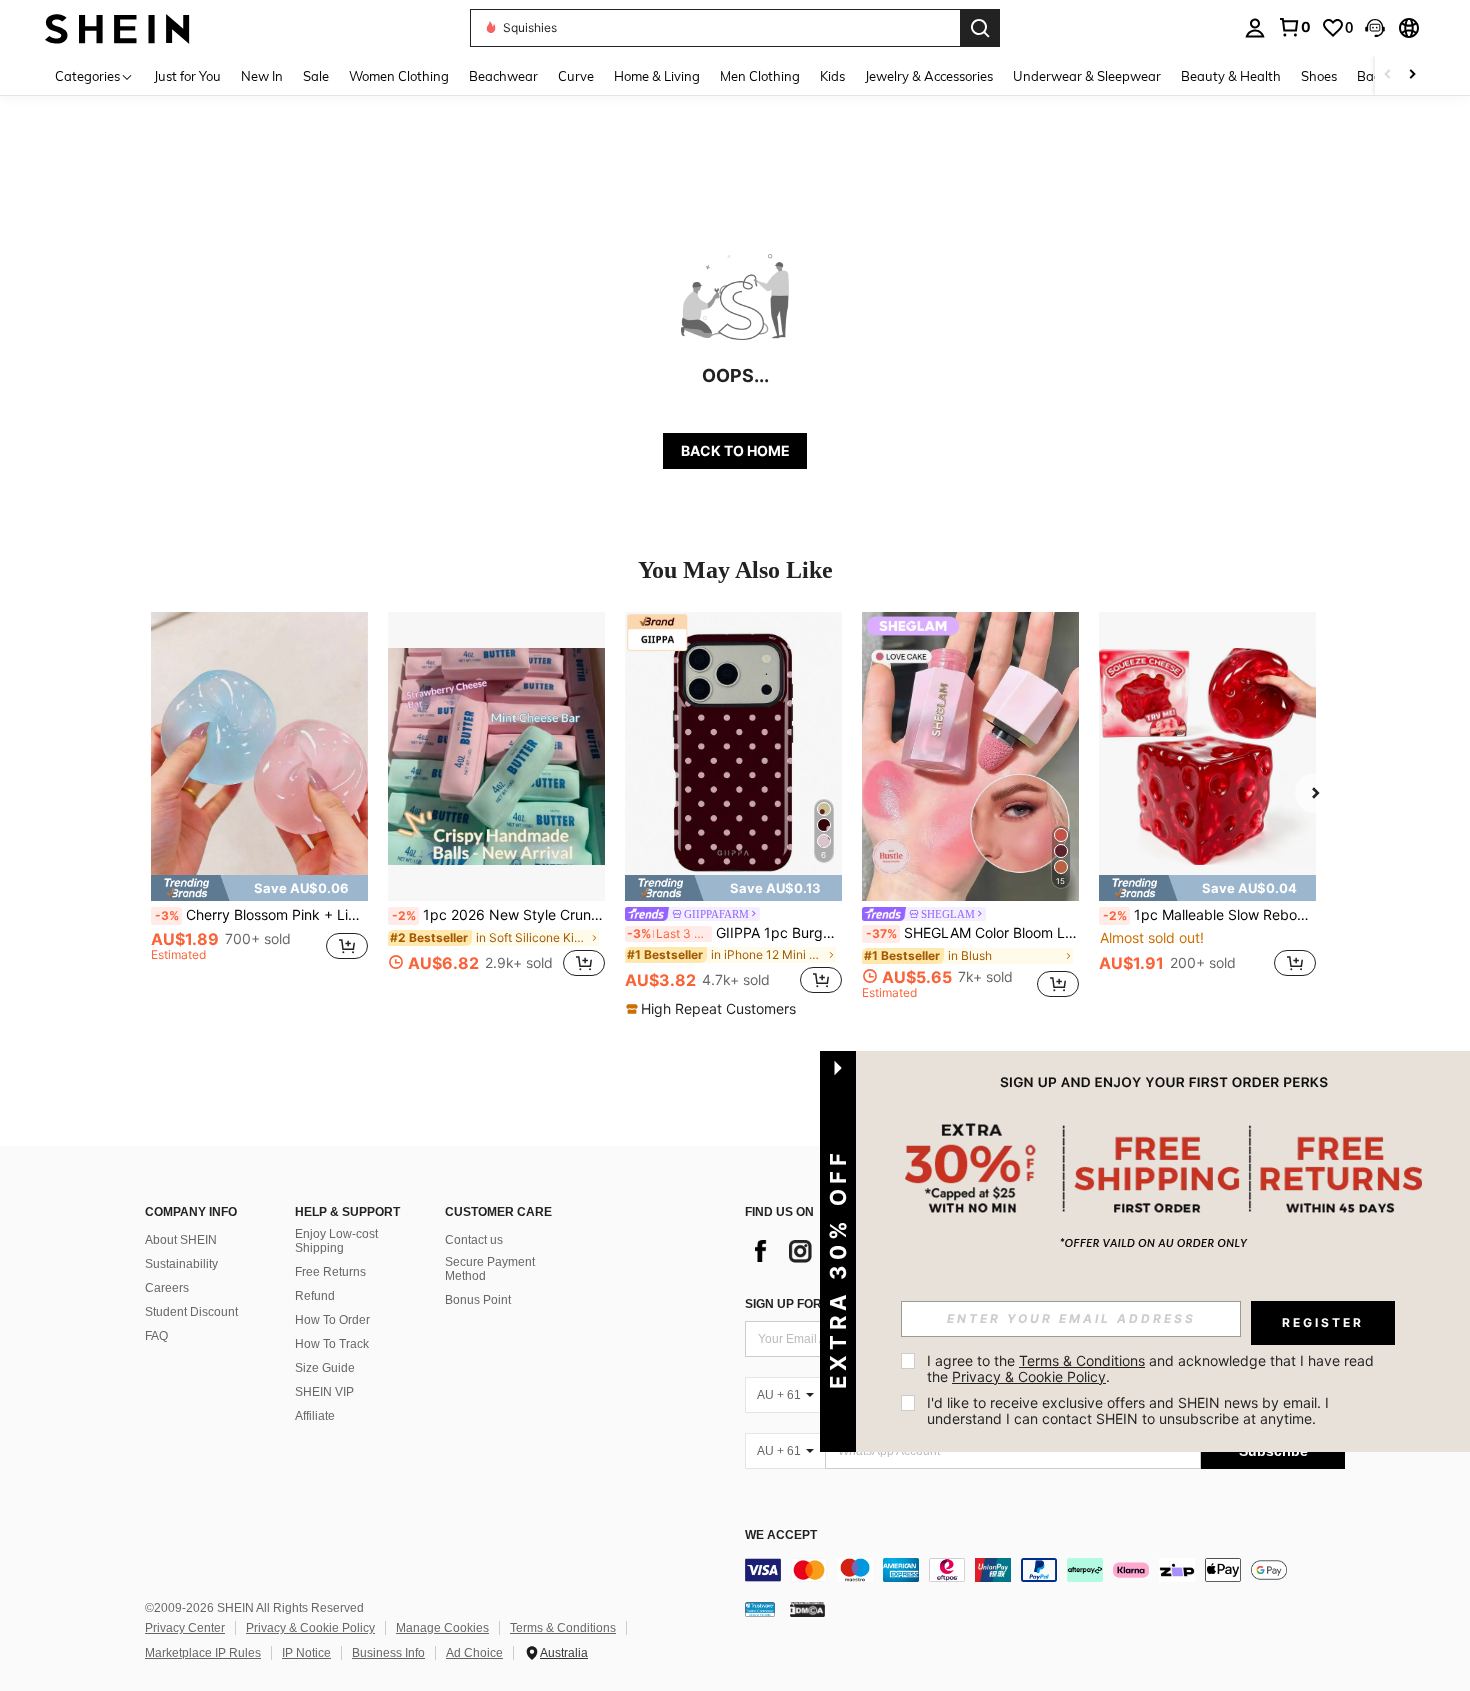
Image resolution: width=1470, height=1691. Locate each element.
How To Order (332, 1320)
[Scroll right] (1412, 75)
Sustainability (181, 1264)
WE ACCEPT (781, 1535)
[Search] (980, 28)
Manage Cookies (442, 1628)
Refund (315, 1296)
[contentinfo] (1045, 1570)
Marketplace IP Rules (203, 1653)
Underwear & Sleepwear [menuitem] (1087, 76)
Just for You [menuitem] (187, 76)
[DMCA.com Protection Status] (807, 1609)
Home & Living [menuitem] (657, 76)
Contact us (474, 1240)
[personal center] (1255, 28)
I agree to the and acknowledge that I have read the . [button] (1152, 1368)
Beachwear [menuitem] (503, 76)
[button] (1375, 28)
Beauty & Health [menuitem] (1231, 76)
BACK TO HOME (735, 450)
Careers (167, 1288)
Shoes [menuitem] (1319, 76)
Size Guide (325, 1368)
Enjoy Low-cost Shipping (336, 1241)
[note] (259, 888)
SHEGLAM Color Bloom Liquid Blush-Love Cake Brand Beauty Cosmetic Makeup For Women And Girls (972, 933)
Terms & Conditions (563, 1628)
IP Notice (306, 1653)
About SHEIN (181, 1240)
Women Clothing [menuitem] (399, 76)
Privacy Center (185, 1628)
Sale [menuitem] (316, 76)
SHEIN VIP (324, 1392)
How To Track (332, 1344)
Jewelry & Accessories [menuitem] (929, 76)
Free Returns (330, 1272)
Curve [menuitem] (576, 76)
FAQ (156, 1336)
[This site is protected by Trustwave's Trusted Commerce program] (760, 1609)
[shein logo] (117, 27)
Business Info (388, 1653)
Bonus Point (478, 1300)
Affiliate (315, 1416)
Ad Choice (474, 1653)
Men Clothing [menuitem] (760, 76)
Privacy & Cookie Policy (310, 1628)
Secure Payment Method (490, 1269)
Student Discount (191, 1312)
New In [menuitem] (262, 76)
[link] (1294, 27)
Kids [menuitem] (832, 76)
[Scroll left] (1388, 75)
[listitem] (259, 805)
